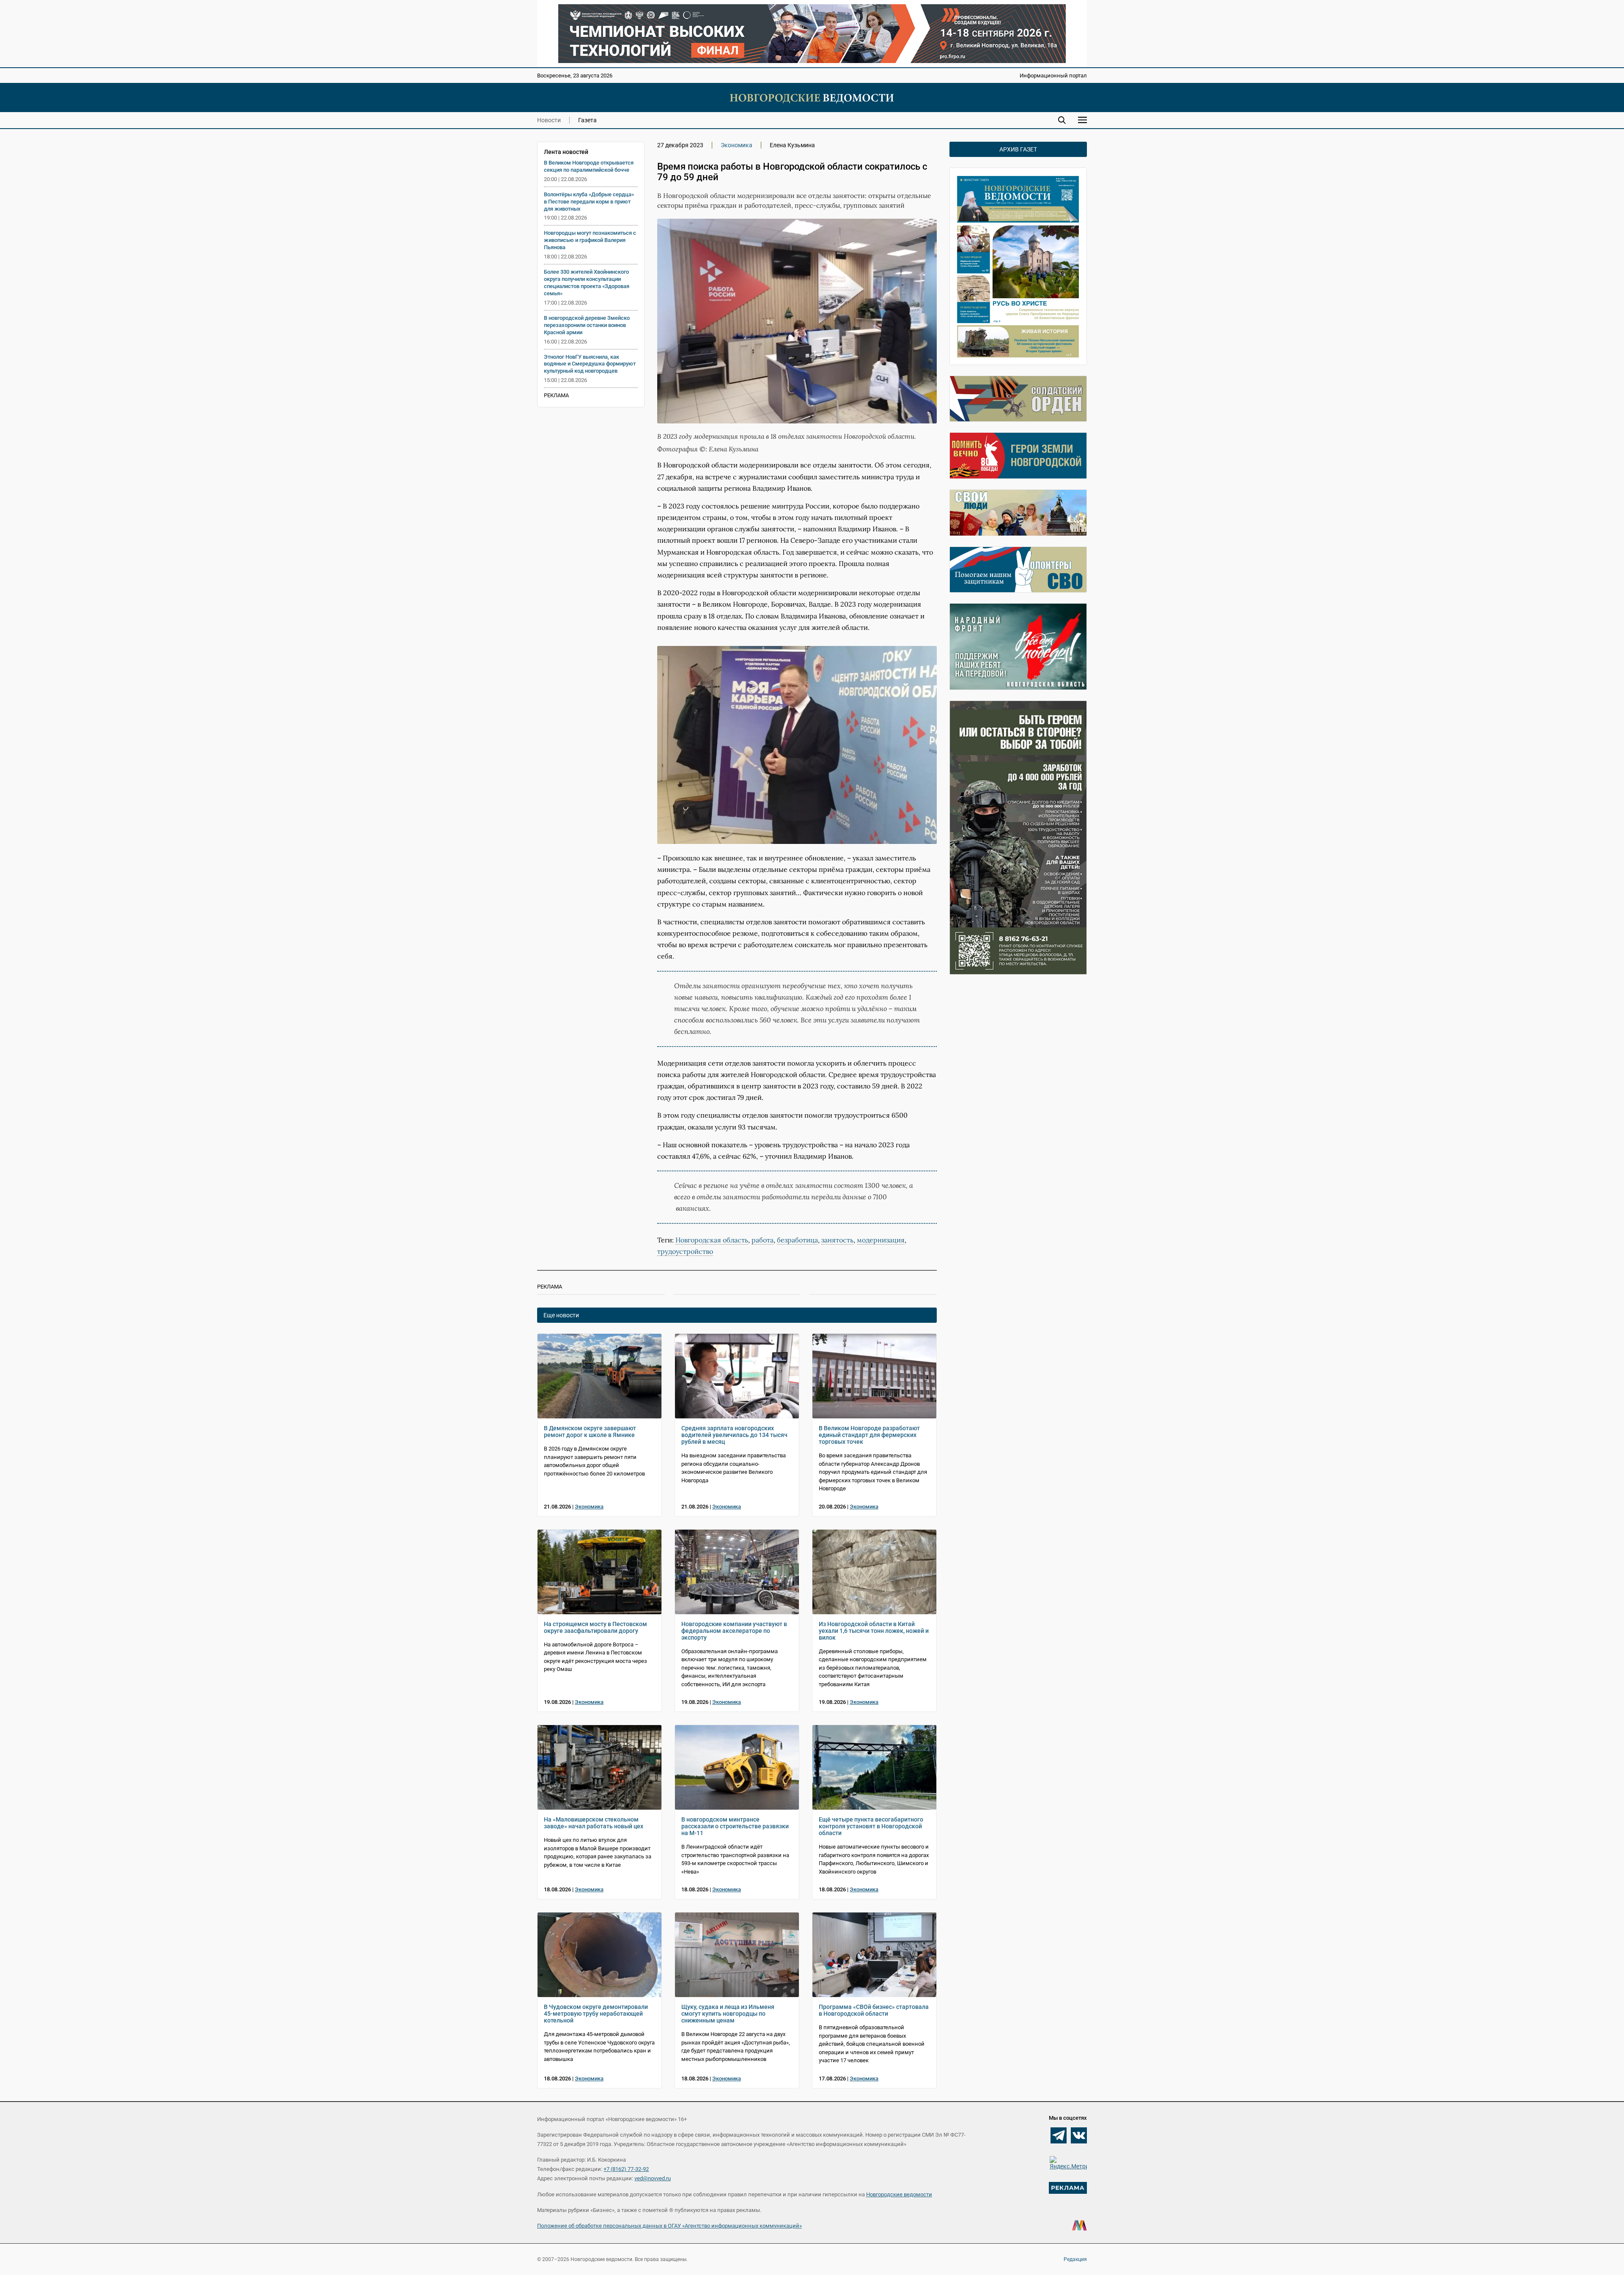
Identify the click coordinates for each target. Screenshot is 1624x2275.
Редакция (1075, 2259)
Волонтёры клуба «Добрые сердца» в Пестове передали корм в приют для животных (589, 202)
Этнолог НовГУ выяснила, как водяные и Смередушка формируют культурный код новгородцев (590, 364)
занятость (837, 1240)
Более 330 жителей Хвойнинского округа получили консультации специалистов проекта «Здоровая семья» (587, 283)
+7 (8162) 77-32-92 (626, 2169)
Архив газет (1018, 149)
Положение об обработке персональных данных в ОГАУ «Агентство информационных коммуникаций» (669, 2226)
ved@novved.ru (653, 2178)
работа (763, 1240)
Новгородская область (712, 1240)
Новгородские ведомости (899, 2194)
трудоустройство (685, 1251)
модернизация (881, 1240)
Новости (549, 120)
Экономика (737, 145)
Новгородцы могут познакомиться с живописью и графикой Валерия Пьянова (590, 240)
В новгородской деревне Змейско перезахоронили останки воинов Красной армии (587, 325)
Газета (587, 120)
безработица (797, 1240)
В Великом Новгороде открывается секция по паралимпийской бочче (589, 166)
